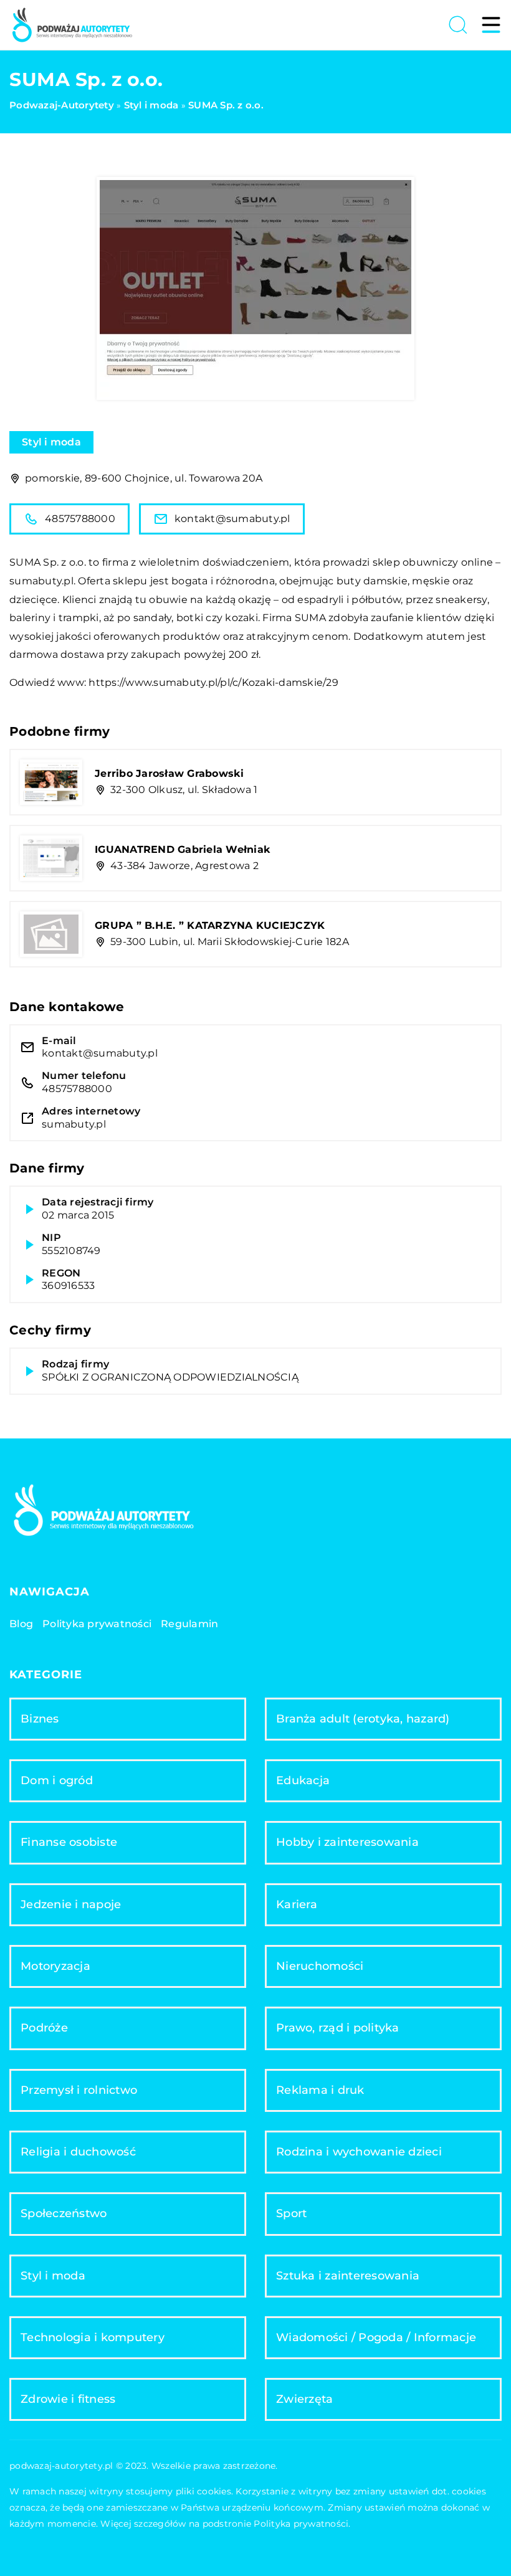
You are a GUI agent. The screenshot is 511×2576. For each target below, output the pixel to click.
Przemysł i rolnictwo (79, 2090)
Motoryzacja (55, 1966)
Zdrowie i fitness (68, 2399)
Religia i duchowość (78, 2152)
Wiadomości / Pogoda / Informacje (376, 2337)
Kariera (297, 1904)
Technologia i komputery (93, 2337)
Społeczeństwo (64, 2213)
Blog (21, 1624)
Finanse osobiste (69, 1842)
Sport (291, 2213)
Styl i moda (51, 442)
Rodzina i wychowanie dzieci (359, 2152)
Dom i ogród (57, 1780)
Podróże (44, 2028)
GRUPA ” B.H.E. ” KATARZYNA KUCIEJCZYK (210, 925)
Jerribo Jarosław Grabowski (170, 773)
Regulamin (189, 1624)
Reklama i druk (320, 2090)
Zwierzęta (304, 2399)
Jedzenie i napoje (71, 1904)
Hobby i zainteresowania (347, 1842)
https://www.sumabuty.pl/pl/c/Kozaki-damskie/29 (213, 682)
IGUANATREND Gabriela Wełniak (183, 849)
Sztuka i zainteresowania (348, 2276)
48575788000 (80, 519)
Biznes (40, 1719)
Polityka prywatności (97, 1624)
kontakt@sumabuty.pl (232, 519)
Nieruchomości (320, 1966)
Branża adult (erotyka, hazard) (363, 1719)
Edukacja (303, 1780)
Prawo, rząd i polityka (338, 2028)
